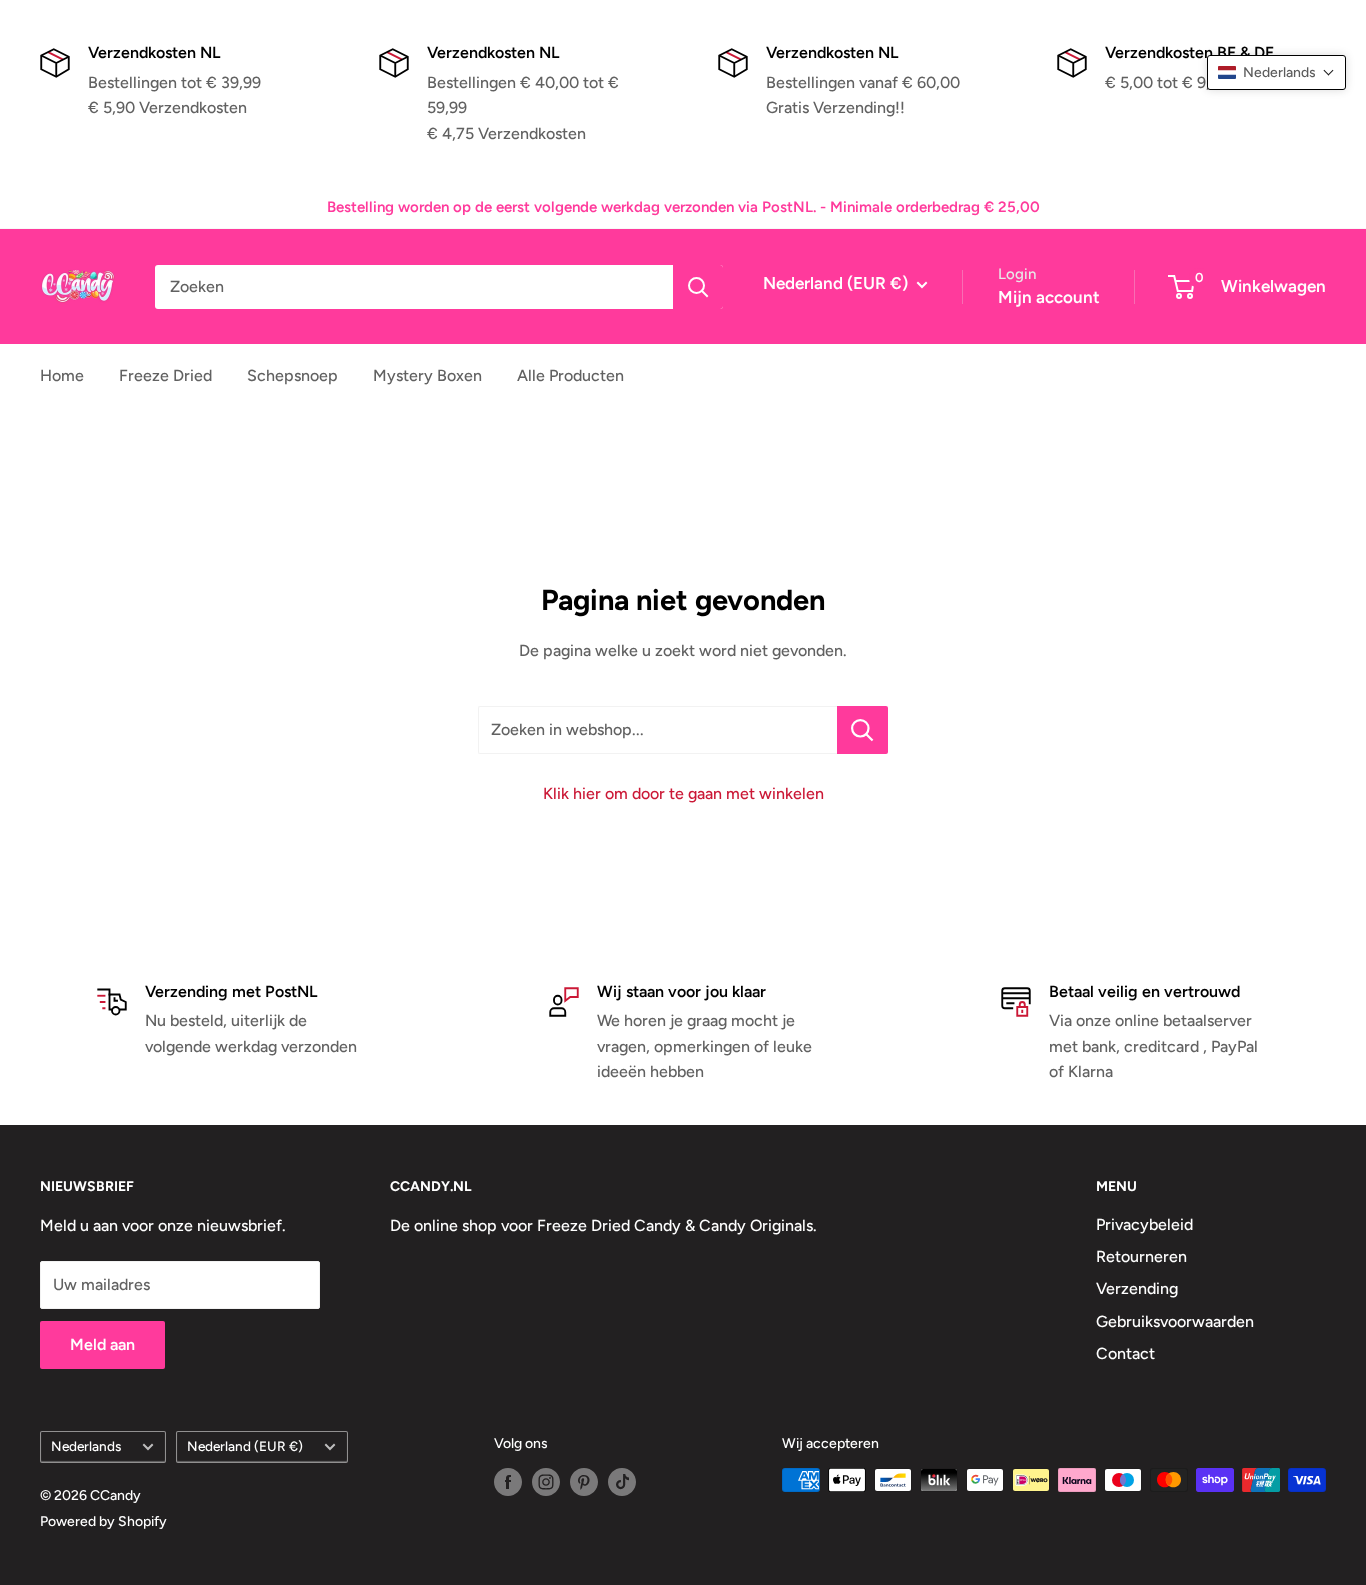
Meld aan (102, 1344)
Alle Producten (570, 375)
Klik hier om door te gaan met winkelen (683, 793)
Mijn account (1049, 297)
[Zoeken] (698, 287)
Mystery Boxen (427, 375)
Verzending (1137, 1288)
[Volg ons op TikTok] (622, 1482)
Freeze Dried (165, 375)
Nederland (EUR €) (245, 1446)
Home (62, 375)
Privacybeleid (1144, 1224)
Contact (1125, 1353)
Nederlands (86, 1446)
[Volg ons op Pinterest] (584, 1482)
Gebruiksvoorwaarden (1175, 1321)
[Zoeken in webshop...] (862, 730)
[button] (1276, 72)
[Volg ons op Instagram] (546, 1482)
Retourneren (1141, 1256)
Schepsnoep (292, 375)
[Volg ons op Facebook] (508, 1482)
